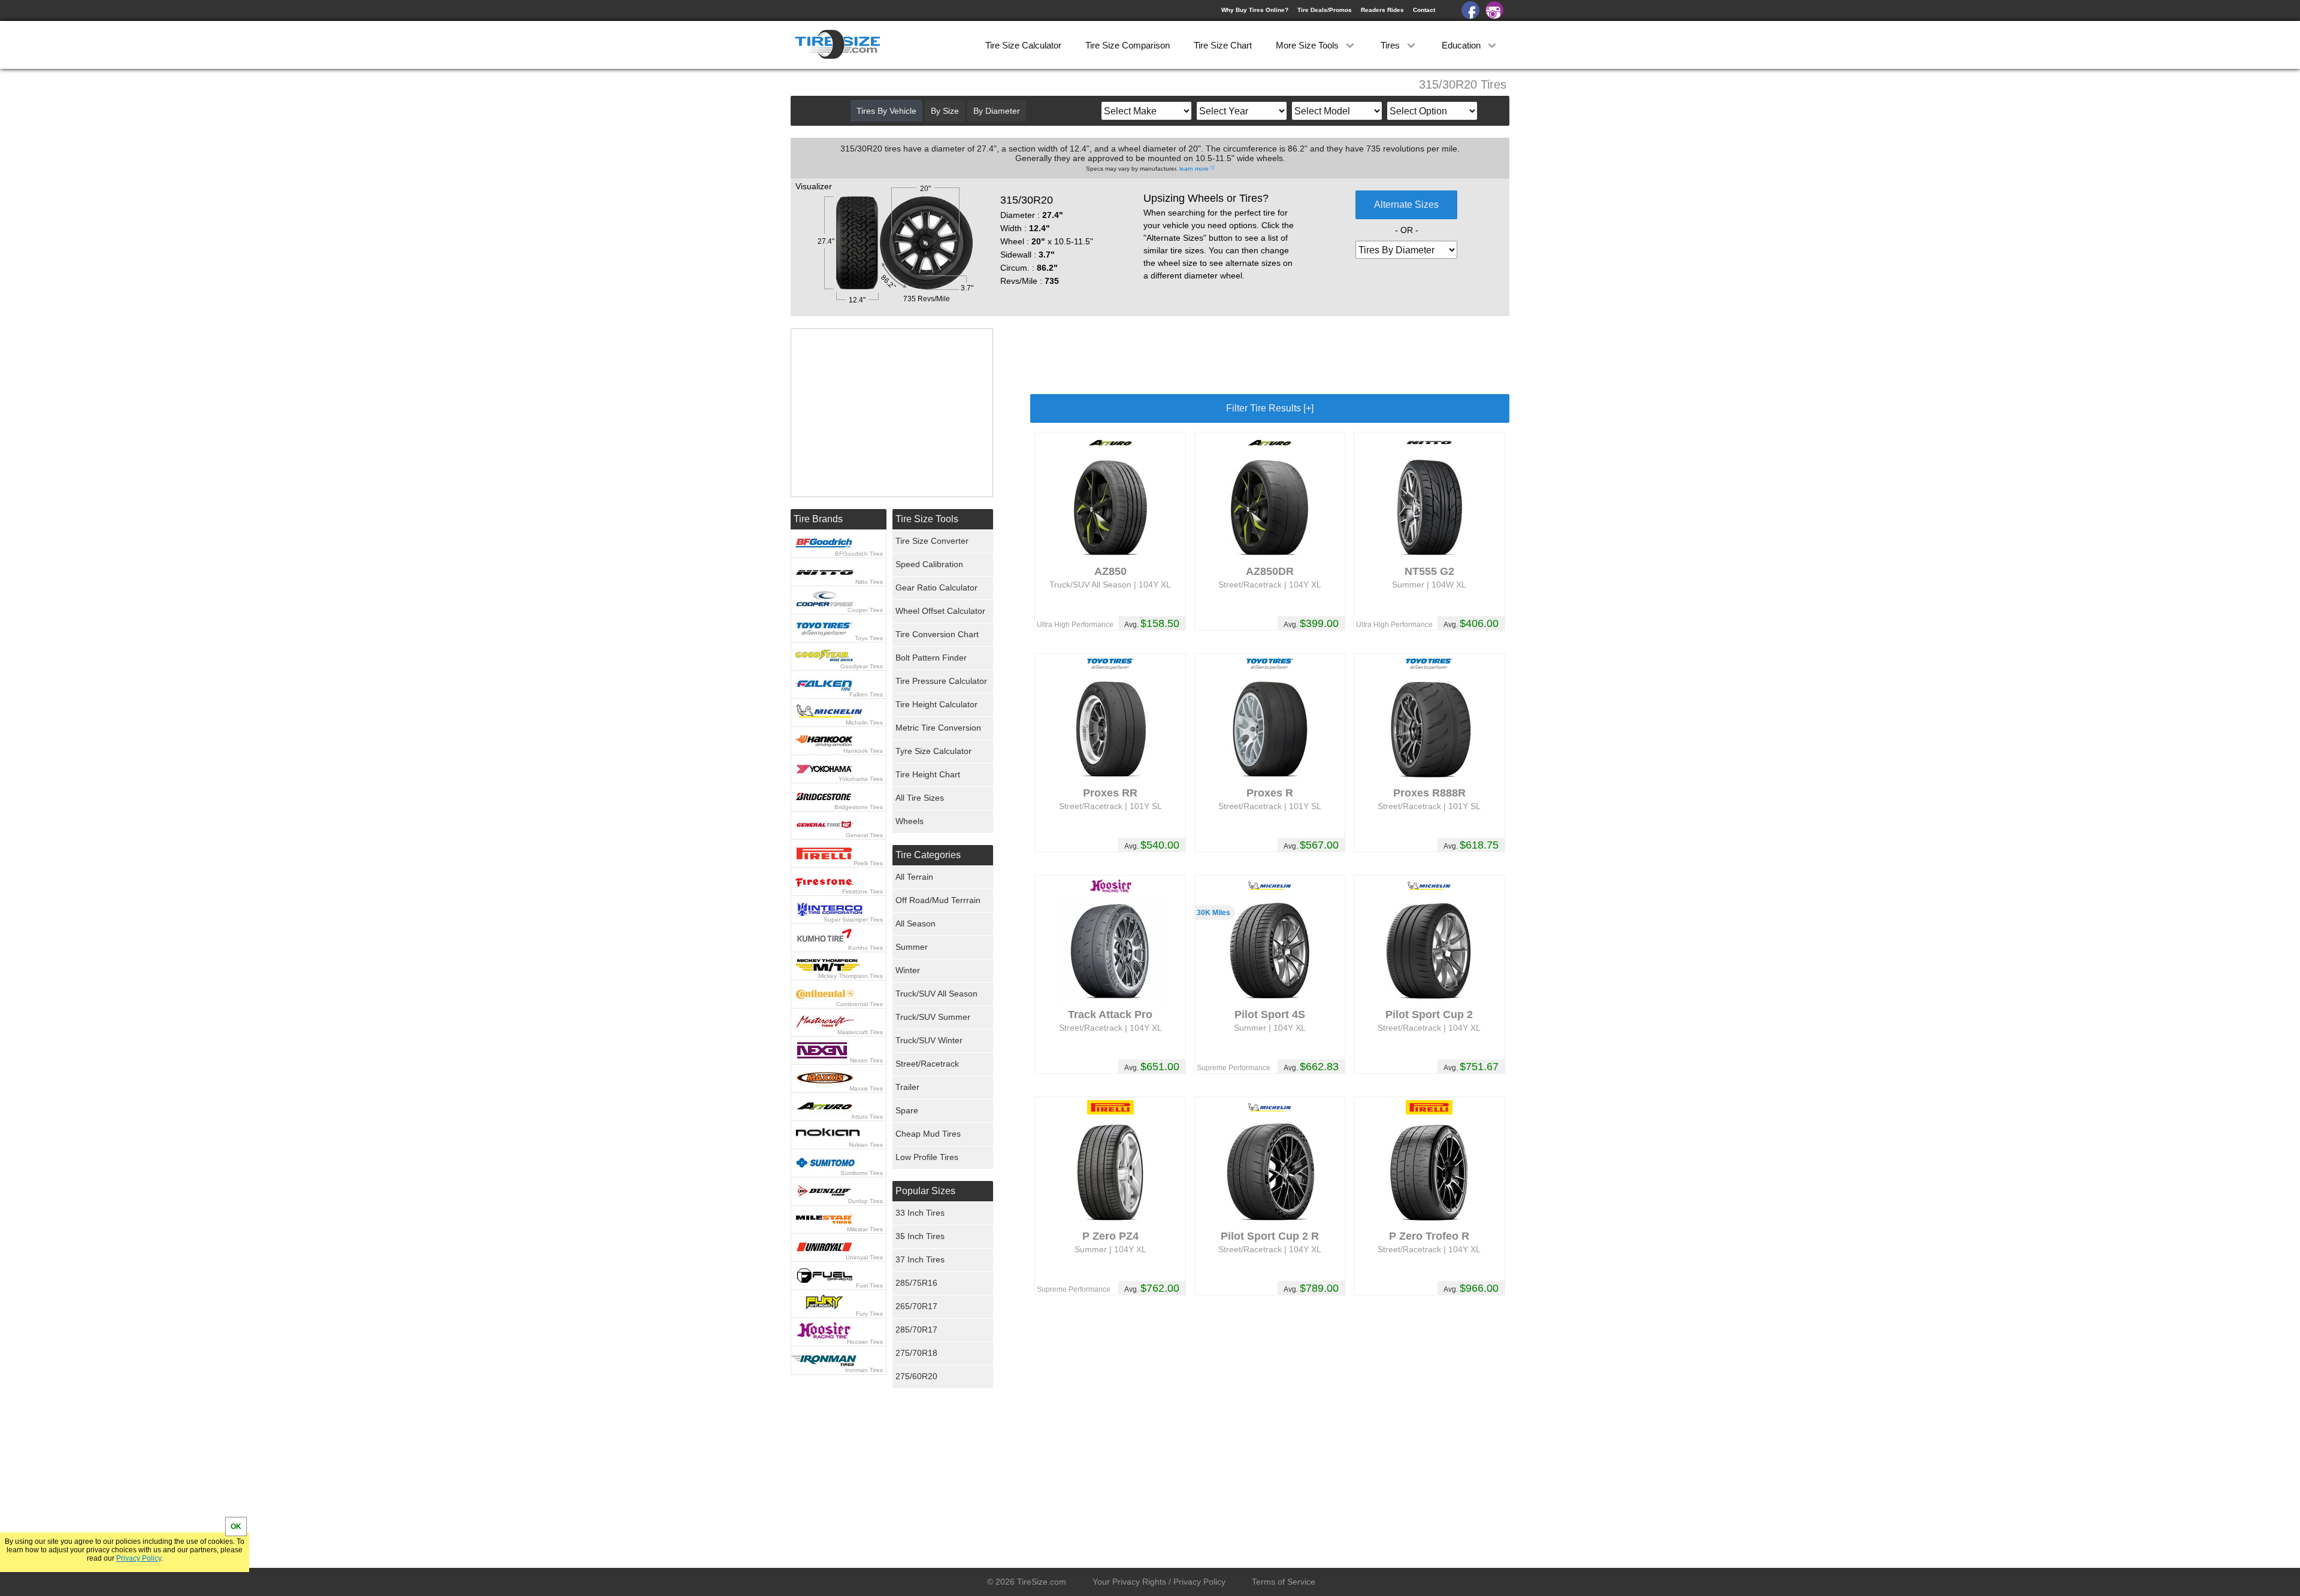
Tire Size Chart (1223, 45)
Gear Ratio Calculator (936, 587)
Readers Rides (1382, 10)
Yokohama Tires (861, 779)
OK (236, 1527)
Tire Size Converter (932, 541)
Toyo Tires (869, 638)
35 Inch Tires (920, 1236)
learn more (1194, 169)
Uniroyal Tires (864, 1257)
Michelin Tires (864, 723)
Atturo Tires (867, 1117)
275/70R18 (916, 1353)
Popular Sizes (925, 1191)
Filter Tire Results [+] (1270, 408)
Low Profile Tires (927, 1157)
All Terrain (914, 877)
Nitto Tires (869, 582)
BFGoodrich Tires (859, 554)
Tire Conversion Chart (937, 634)
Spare (907, 1110)
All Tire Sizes (920, 798)
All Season (916, 923)
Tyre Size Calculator (933, 751)
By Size (945, 111)
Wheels (910, 821)
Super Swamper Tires (853, 920)
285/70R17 (916, 1330)
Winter (908, 970)
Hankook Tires (863, 751)
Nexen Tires (866, 1060)
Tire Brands (818, 519)
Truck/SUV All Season (936, 994)
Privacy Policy (139, 1558)
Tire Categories (928, 855)
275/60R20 (916, 1376)
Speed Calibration (929, 564)
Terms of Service (1284, 1582)
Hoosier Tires (865, 1342)
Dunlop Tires (865, 1201)
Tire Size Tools (927, 519)
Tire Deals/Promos (1325, 10)
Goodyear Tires (862, 666)
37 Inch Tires (920, 1259)
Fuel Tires (869, 1285)
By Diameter (997, 111)
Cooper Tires (865, 610)
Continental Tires (860, 1004)
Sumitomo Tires (862, 1173)
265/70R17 (916, 1306)
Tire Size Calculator (1023, 45)
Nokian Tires (866, 1145)
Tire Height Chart (928, 774)
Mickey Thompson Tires (851, 976)
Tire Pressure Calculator (941, 681)
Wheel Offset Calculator (940, 611)
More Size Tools (1308, 45)
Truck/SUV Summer (933, 1017)
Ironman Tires (864, 1370)
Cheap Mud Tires (928, 1134)
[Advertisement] (1270, 355)
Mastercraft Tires (860, 1032)
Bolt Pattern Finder (931, 658)
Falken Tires (866, 694)
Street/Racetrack (927, 1064)
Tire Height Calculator (936, 704)
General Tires (864, 835)
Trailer (907, 1087)
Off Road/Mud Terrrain (938, 900)
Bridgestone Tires (859, 807)
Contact (1424, 10)
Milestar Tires (865, 1229)
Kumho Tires (865, 948)
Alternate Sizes (1406, 205)
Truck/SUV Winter (929, 1040)
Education (1462, 45)
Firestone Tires (862, 891)
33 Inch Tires (920, 1213)
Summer (912, 947)
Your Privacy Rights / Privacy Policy (1159, 1582)
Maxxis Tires (866, 1088)
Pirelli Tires (868, 863)
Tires (1391, 45)
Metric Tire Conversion (938, 728)
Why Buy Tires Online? (1255, 10)
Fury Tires (869, 1314)
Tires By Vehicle (886, 111)
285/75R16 (916, 1283)
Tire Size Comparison (1128, 45)
